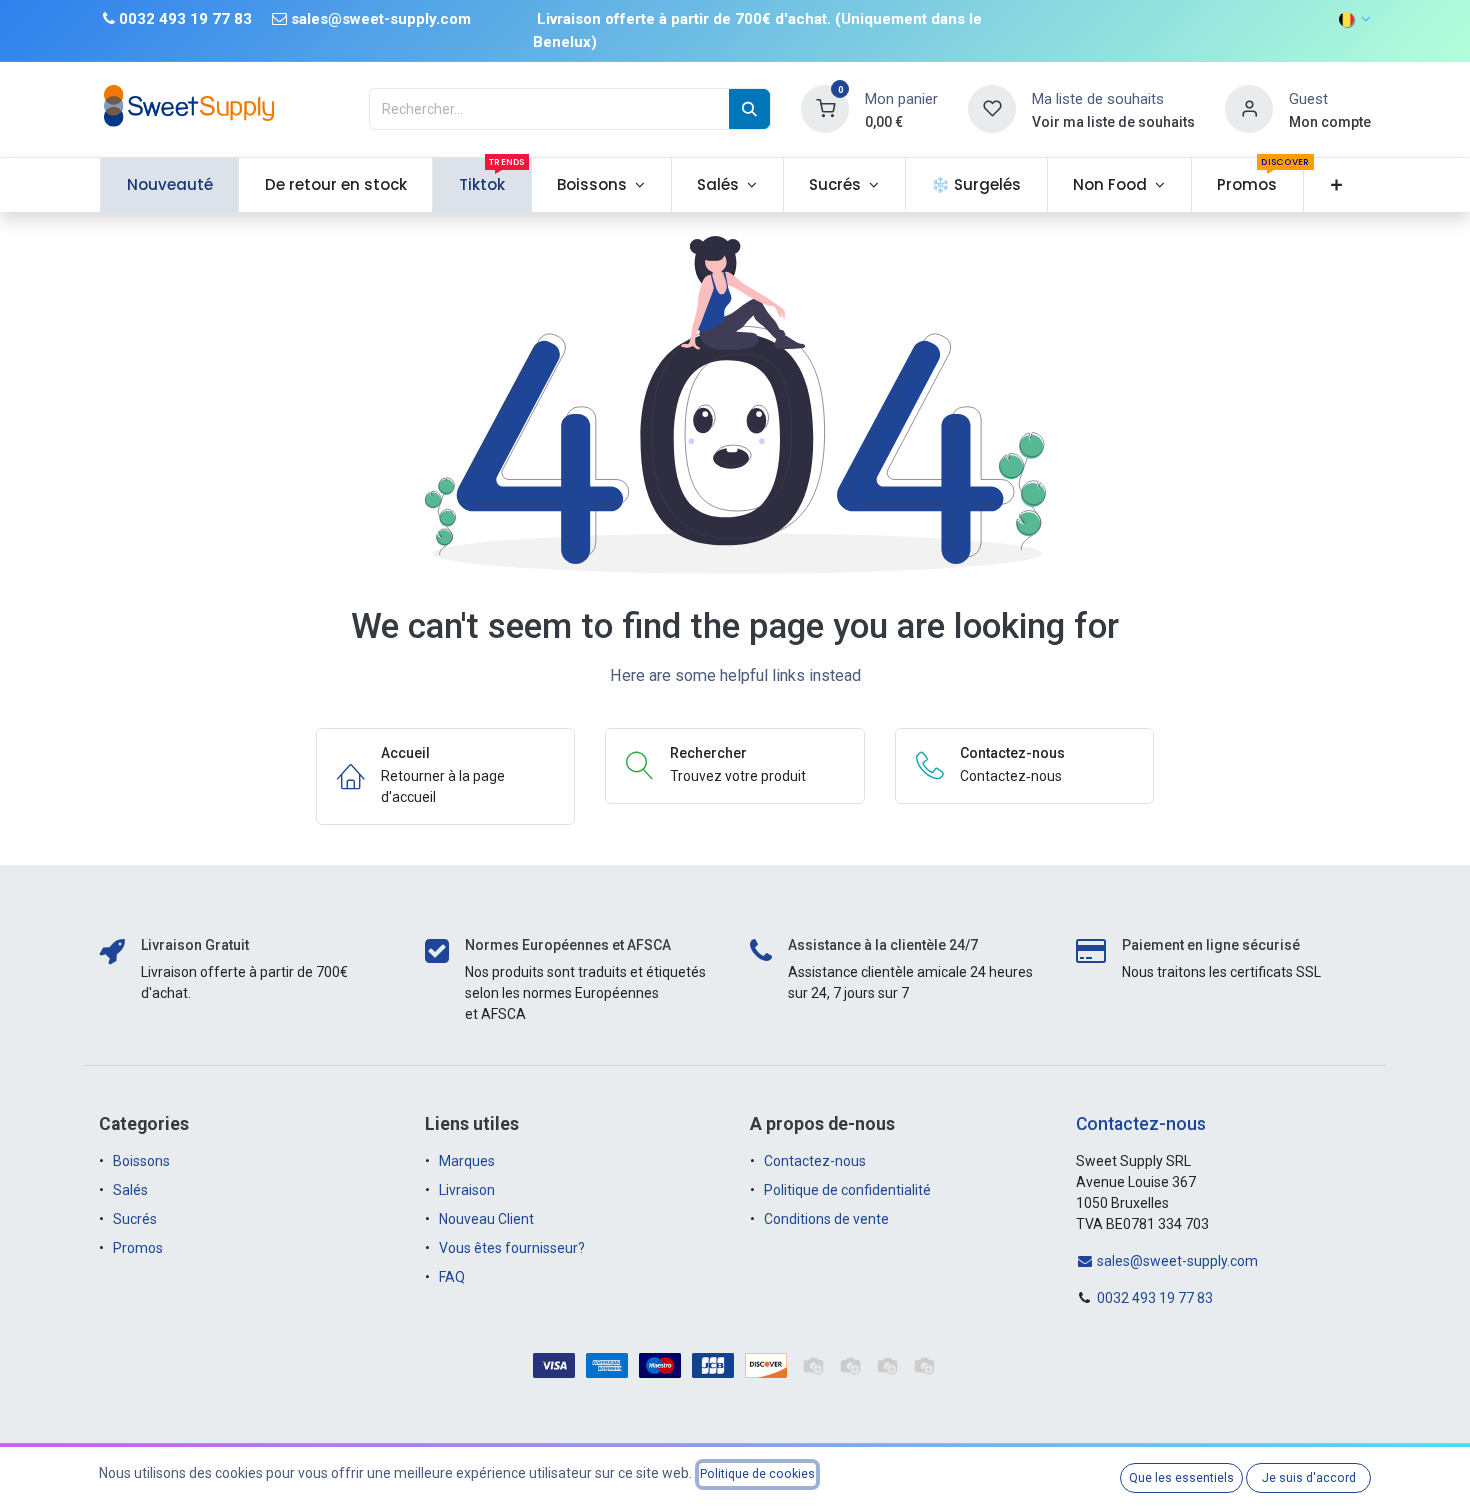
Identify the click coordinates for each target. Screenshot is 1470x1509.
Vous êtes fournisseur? (512, 1248)
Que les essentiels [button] (1181, 1478)
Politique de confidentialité (847, 1190)
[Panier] (825, 108)
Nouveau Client (486, 1219)
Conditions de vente (826, 1219)
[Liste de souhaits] (992, 108)
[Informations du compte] (1249, 108)
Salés (130, 1190)
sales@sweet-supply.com (1176, 1261)
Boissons (141, 1161)
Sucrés (136, 1219)
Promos (139, 1248)
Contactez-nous (815, 1161)
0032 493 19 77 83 (1155, 1298)
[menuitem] (169, 185)
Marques (467, 1161)
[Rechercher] (749, 109)
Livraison (467, 1190)
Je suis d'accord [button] (1309, 1478)
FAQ (452, 1277)
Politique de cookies (757, 1474)
